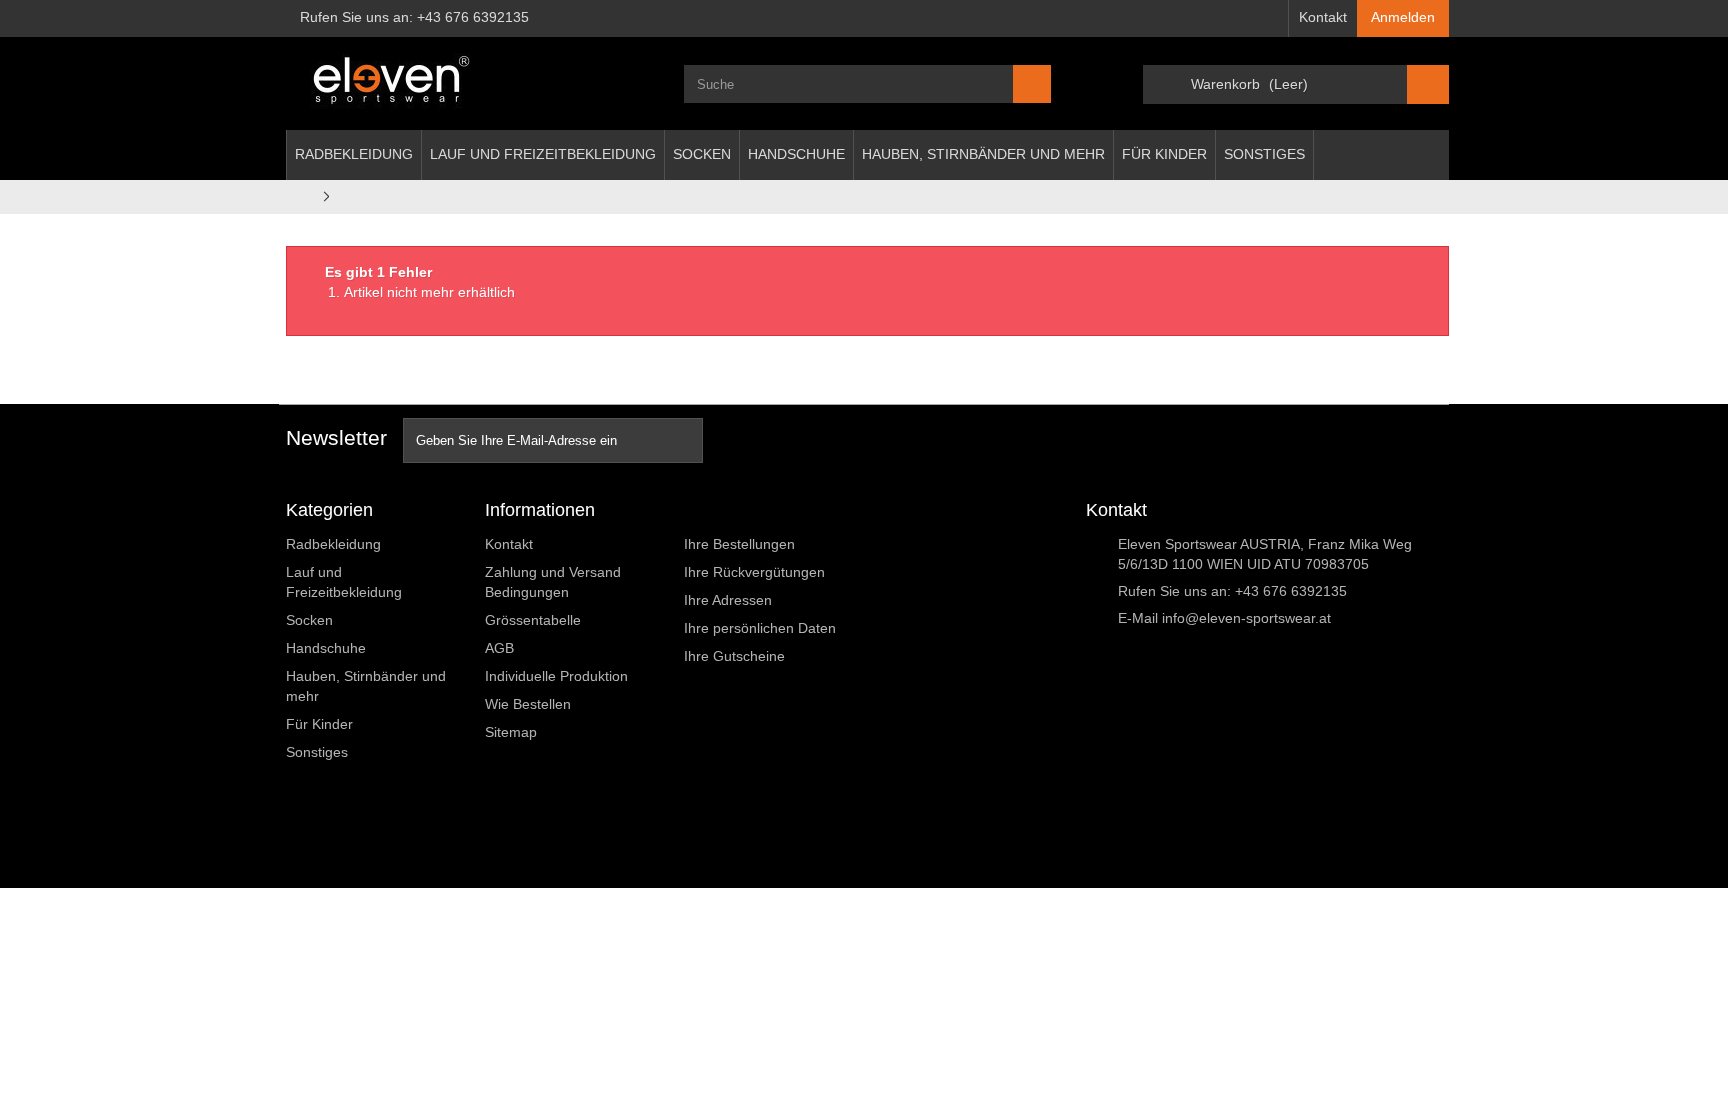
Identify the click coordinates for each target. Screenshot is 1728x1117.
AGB (499, 648)
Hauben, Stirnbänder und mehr (983, 154)
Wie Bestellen (528, 704)
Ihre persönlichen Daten (760, 628)
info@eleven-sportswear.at (1246, 618)
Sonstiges (1264, 154)
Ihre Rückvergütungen (754, 572)
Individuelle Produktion (556, 676)
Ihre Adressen (728, 600)
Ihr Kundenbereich (757, 510)
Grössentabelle (533, 620)
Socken (702, 154)
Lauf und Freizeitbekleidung (543, 154)
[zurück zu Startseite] (299, 196)
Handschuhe (796, 154)
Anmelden (1403, 17)
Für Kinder (1164, 154)
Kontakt (1323, 17)
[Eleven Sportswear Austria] (470, 83)
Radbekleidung (354, 154)
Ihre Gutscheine (734, 656)
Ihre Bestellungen (739, 544)
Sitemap (511, 732)
